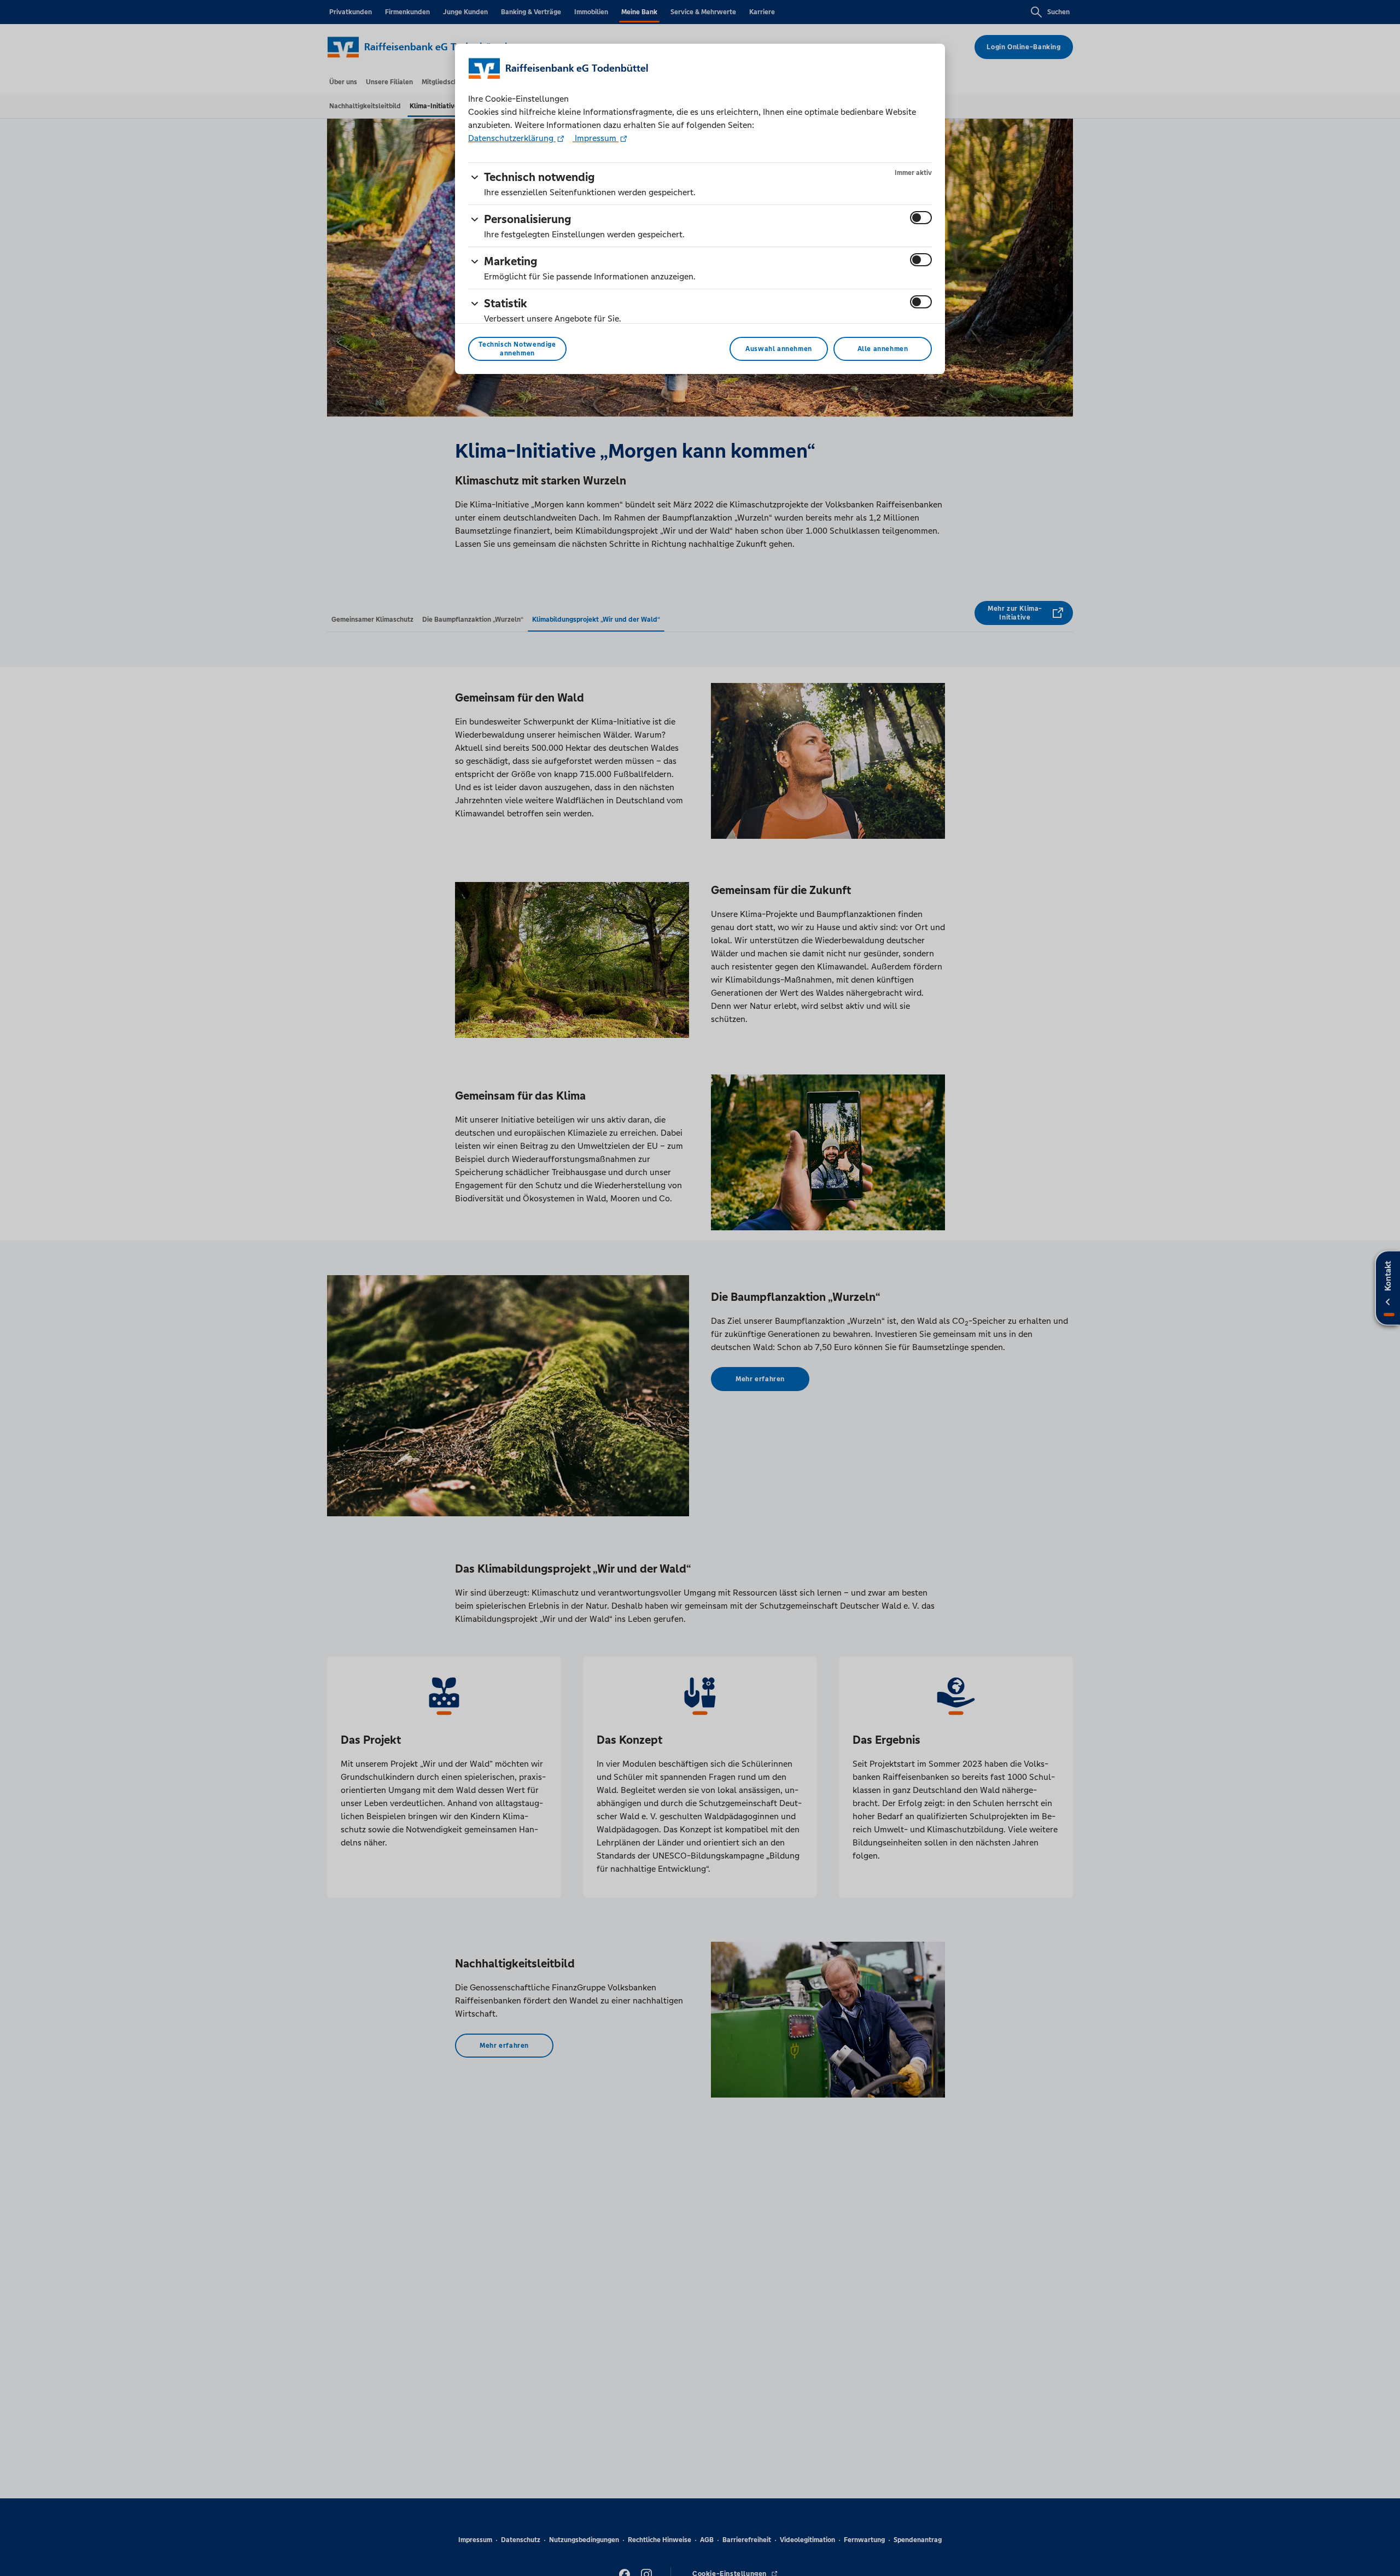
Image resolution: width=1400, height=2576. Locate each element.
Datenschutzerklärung (512, 138)
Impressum (596, 138)
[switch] (921, 218)
